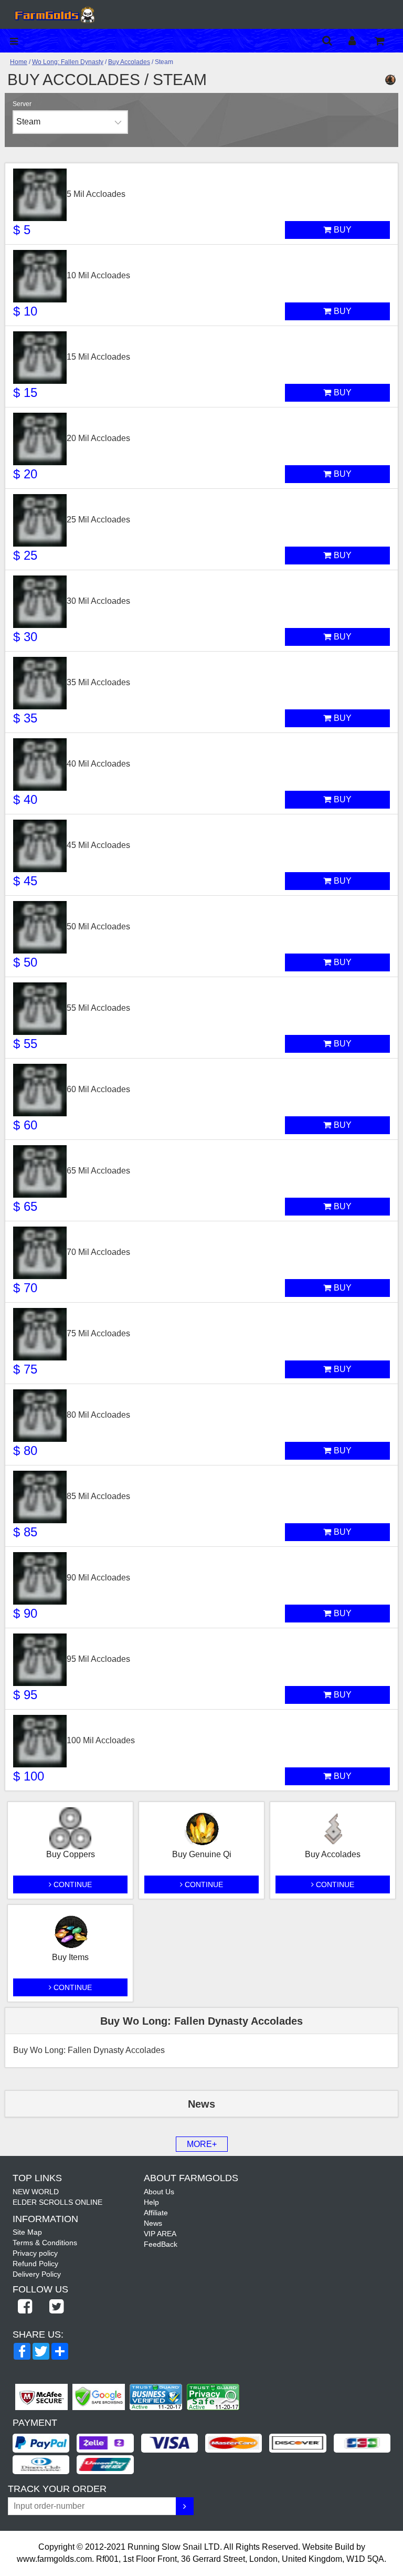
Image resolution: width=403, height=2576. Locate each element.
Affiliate (156, 2213)
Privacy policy (35, 2253)
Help (151, 2202)
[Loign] (360, 41)
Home (19, 62)
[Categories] (17, 41)
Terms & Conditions (45, 2243)
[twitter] (56, 2307)
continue (72, 1884)
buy (343, 230)
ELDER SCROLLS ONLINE (57, 2202)
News (153, 2223)
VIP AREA (160, 2234)
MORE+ (202, 2144)
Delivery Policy (37, 2274)
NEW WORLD (36, 2192)
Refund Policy (35, 2264)
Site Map (27, 2232)
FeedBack (161, 2244)
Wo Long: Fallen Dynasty (68, 62)
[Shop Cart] (386, 41)
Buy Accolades (129, 62)
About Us (159, 2192)
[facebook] (25, 2307)
